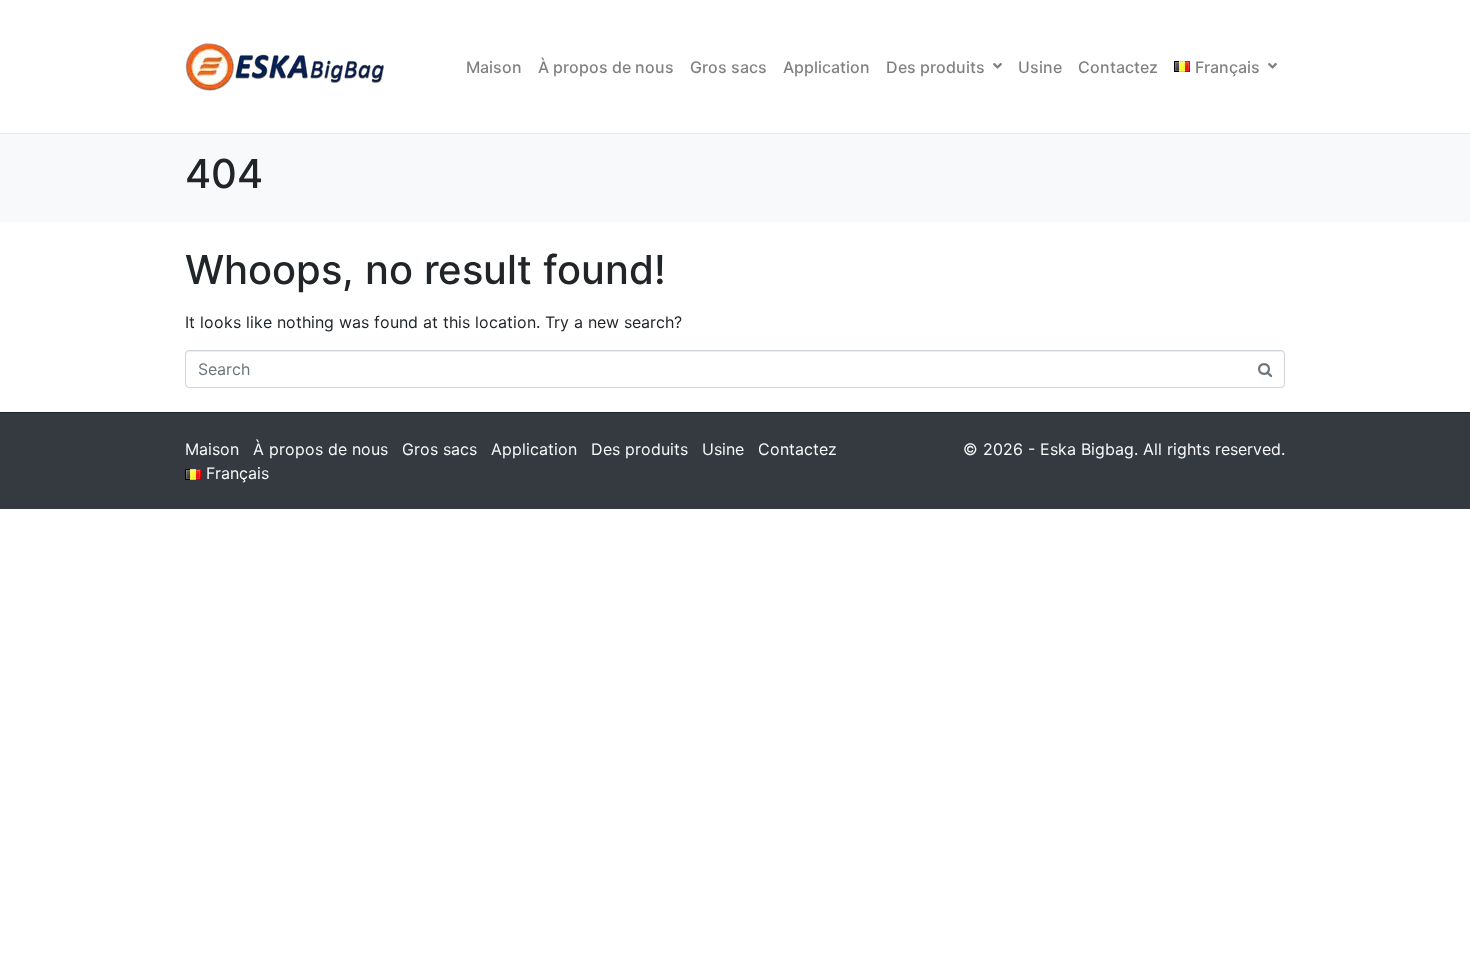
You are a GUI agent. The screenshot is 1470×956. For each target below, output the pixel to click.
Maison (494, 67)
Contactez (1118, 67)
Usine (1040, 67)
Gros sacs (728, 67)
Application (826, 67)
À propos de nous (606, 67)
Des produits (935, 67)
